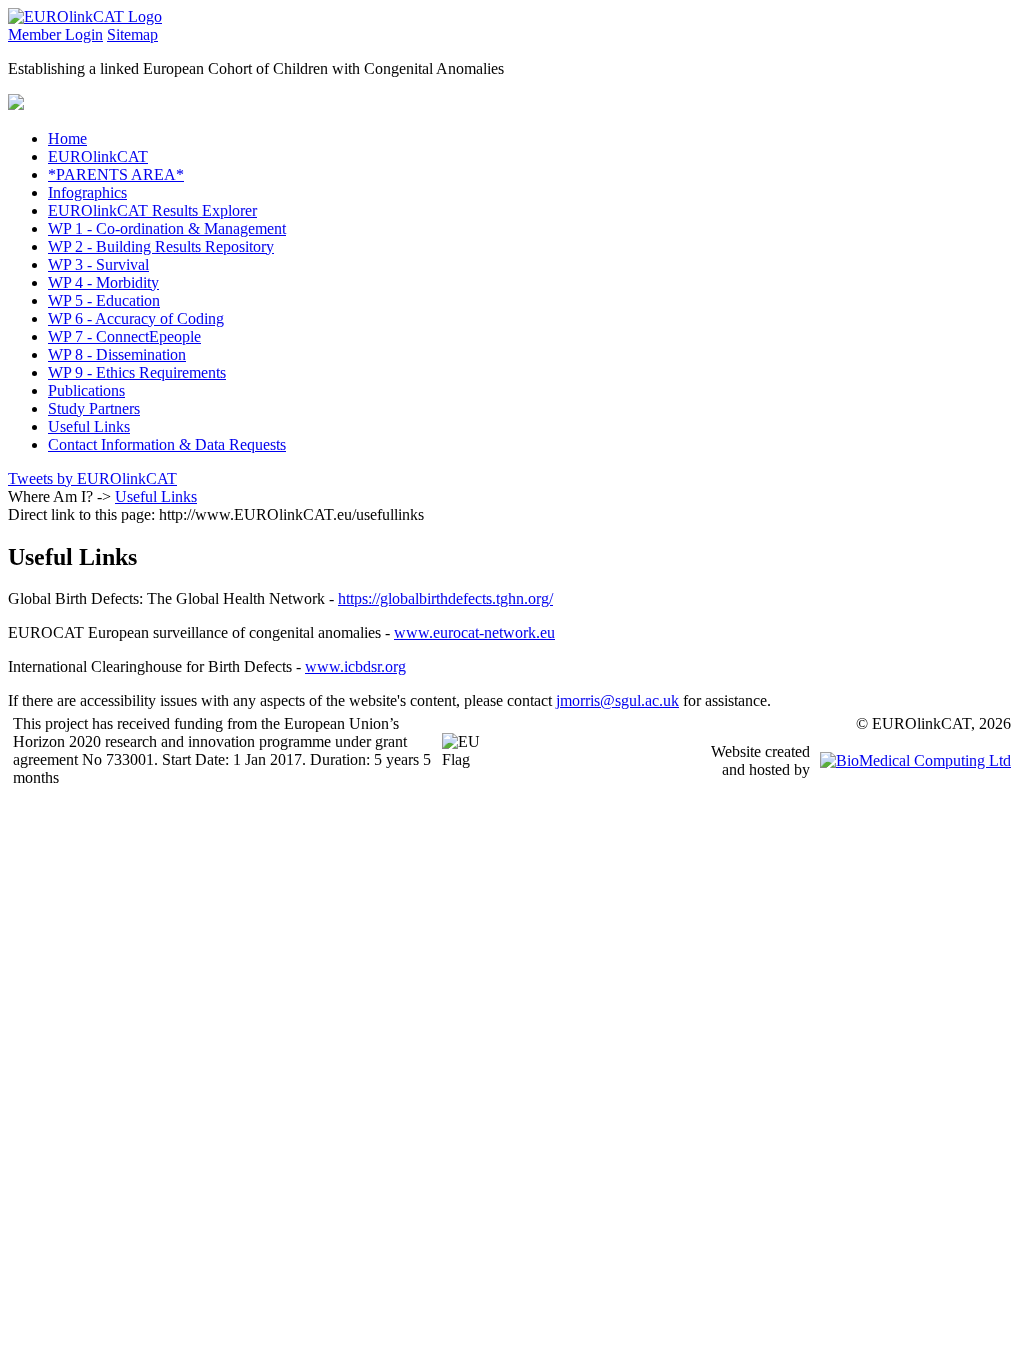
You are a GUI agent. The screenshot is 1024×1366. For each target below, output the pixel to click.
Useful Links (156, 496)
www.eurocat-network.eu (474, 632)
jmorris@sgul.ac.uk (617, 700)
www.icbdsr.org (355, 666)
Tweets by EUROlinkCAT (92, 478)
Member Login (55, 34)
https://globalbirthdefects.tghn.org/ (445, 598)
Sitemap (132, 34)
